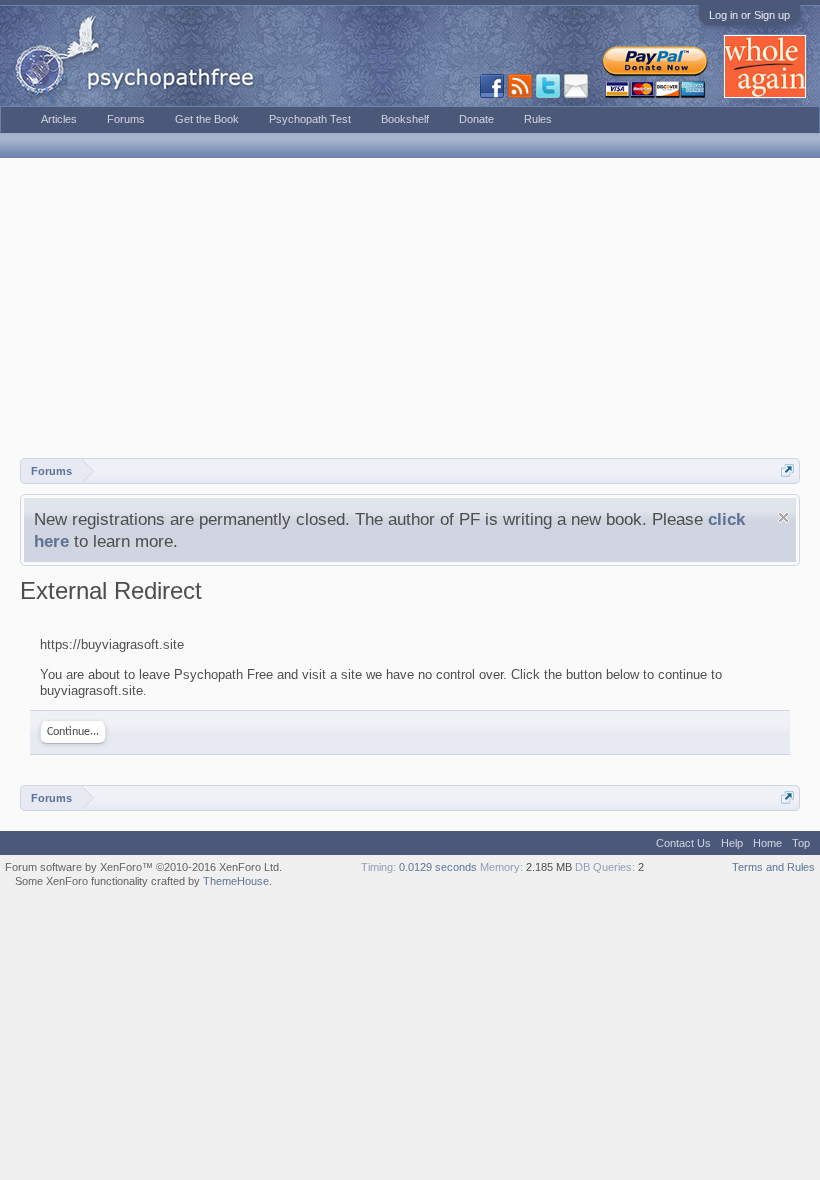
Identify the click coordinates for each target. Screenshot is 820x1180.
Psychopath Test (310, 119)
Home (767, 843)
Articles (59, 119)
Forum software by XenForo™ (143, 867)
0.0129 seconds (438, 867)
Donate (476, 119)
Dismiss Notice (783, 517)
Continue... (73, 732)
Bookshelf (405, 119)
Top (801, 843)
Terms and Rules (773, 867)
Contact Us (683, 843)
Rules (538, 119)
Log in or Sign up (749, 15)
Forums (126, 119)
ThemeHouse (236, 881)
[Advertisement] (410, 308)
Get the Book (207, 119)
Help (732, 843)
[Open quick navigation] (787, 470)
